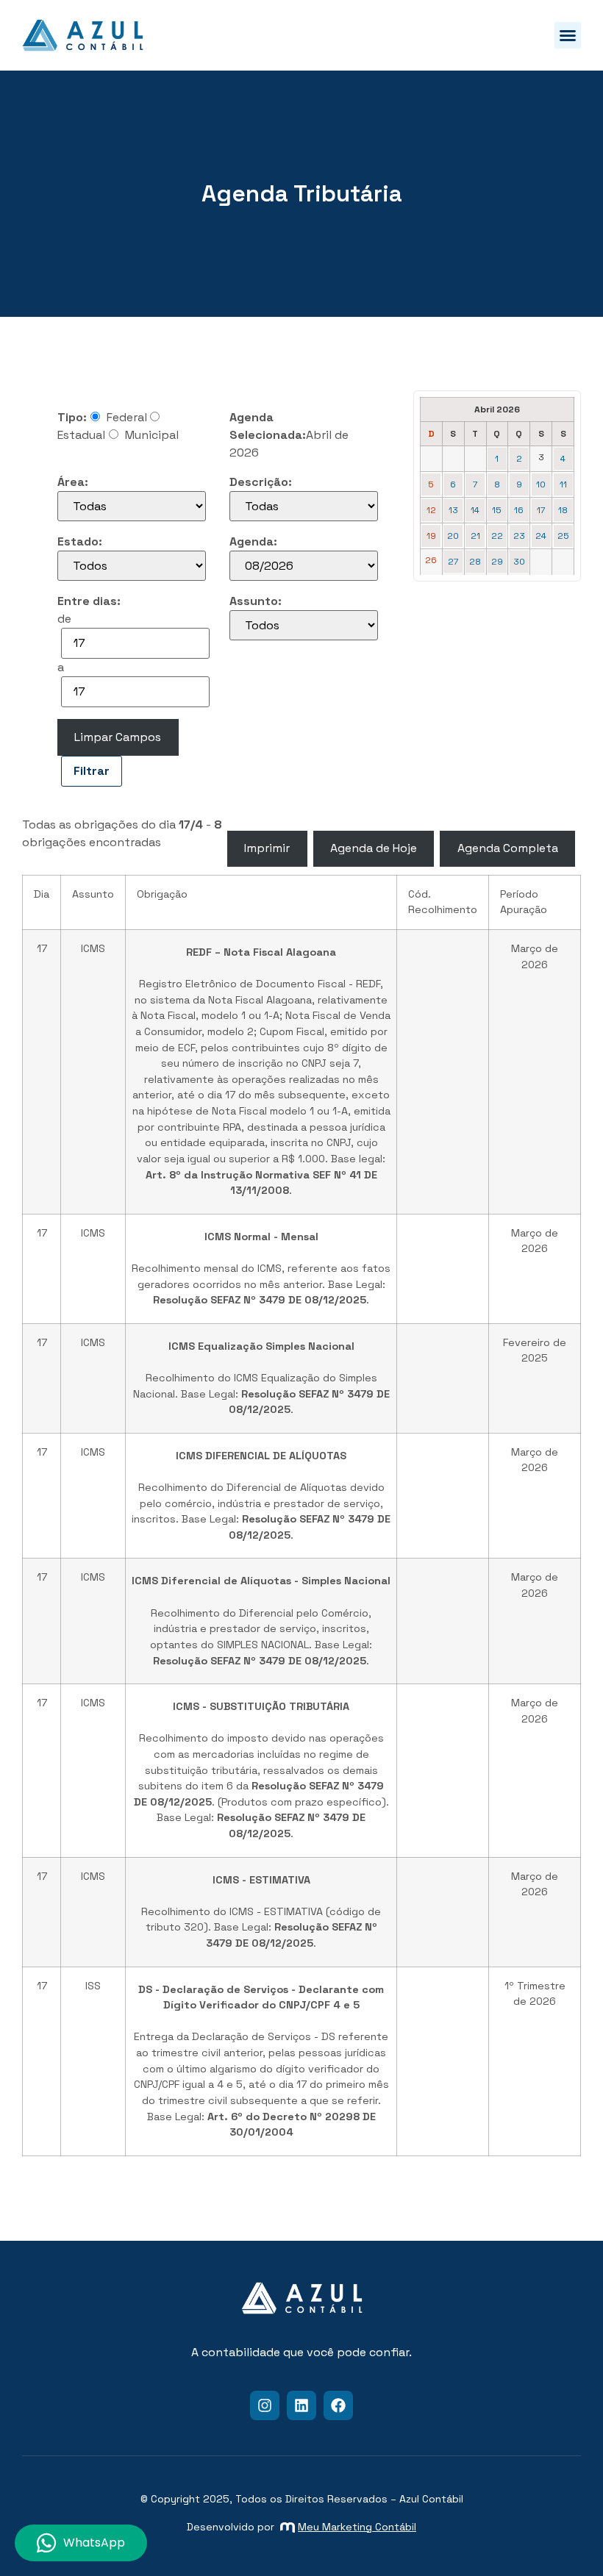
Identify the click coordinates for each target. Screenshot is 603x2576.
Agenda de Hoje (374, 848)
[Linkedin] (301, 2405)
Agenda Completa (508, 848)
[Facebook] (338, 2405)
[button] (568, 35)
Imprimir (267, 848)
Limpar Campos (118, 737)
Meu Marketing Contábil (357, 2527)
